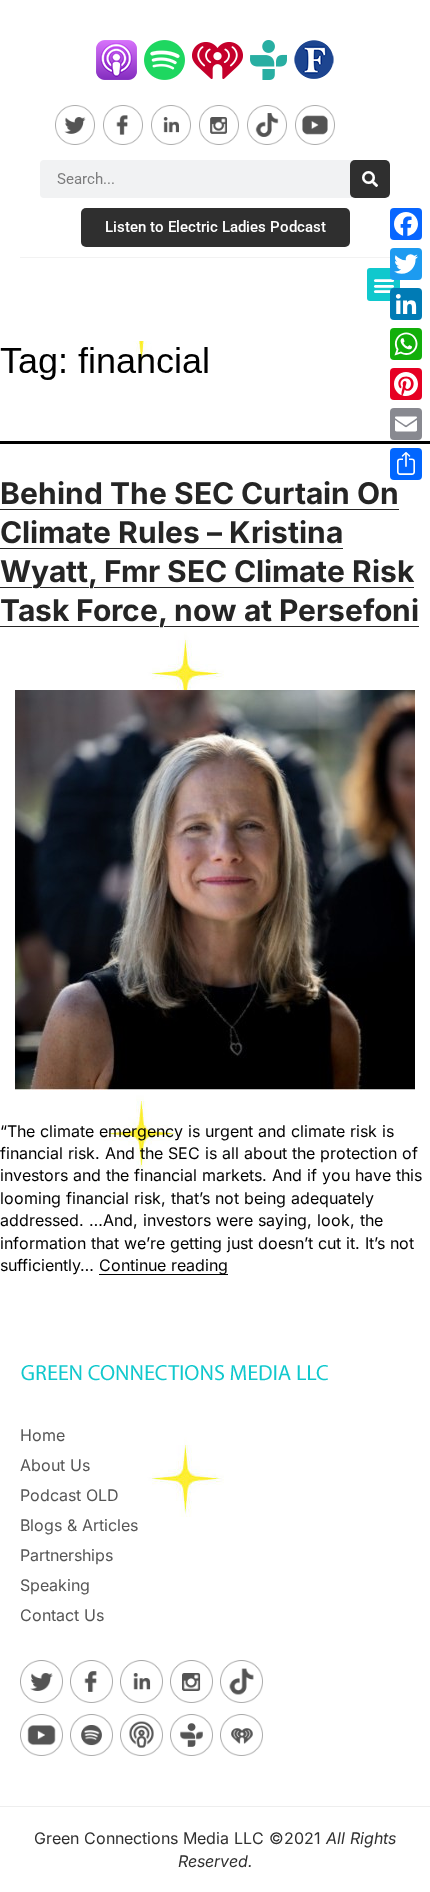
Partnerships (66, 1555)
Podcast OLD (69, 1495)
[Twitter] (406, 264)
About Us (55, 1465)
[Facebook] (406, 224)
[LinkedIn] (406, 304)
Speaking (55, 1585)
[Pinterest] (406, 384)
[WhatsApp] (406, 344)
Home (42, 1435)
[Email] (406, 424)
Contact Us (62, 1615)
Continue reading (163, 1265)
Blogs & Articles (79, 1525)
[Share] (406, 464)
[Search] (370, 179)
